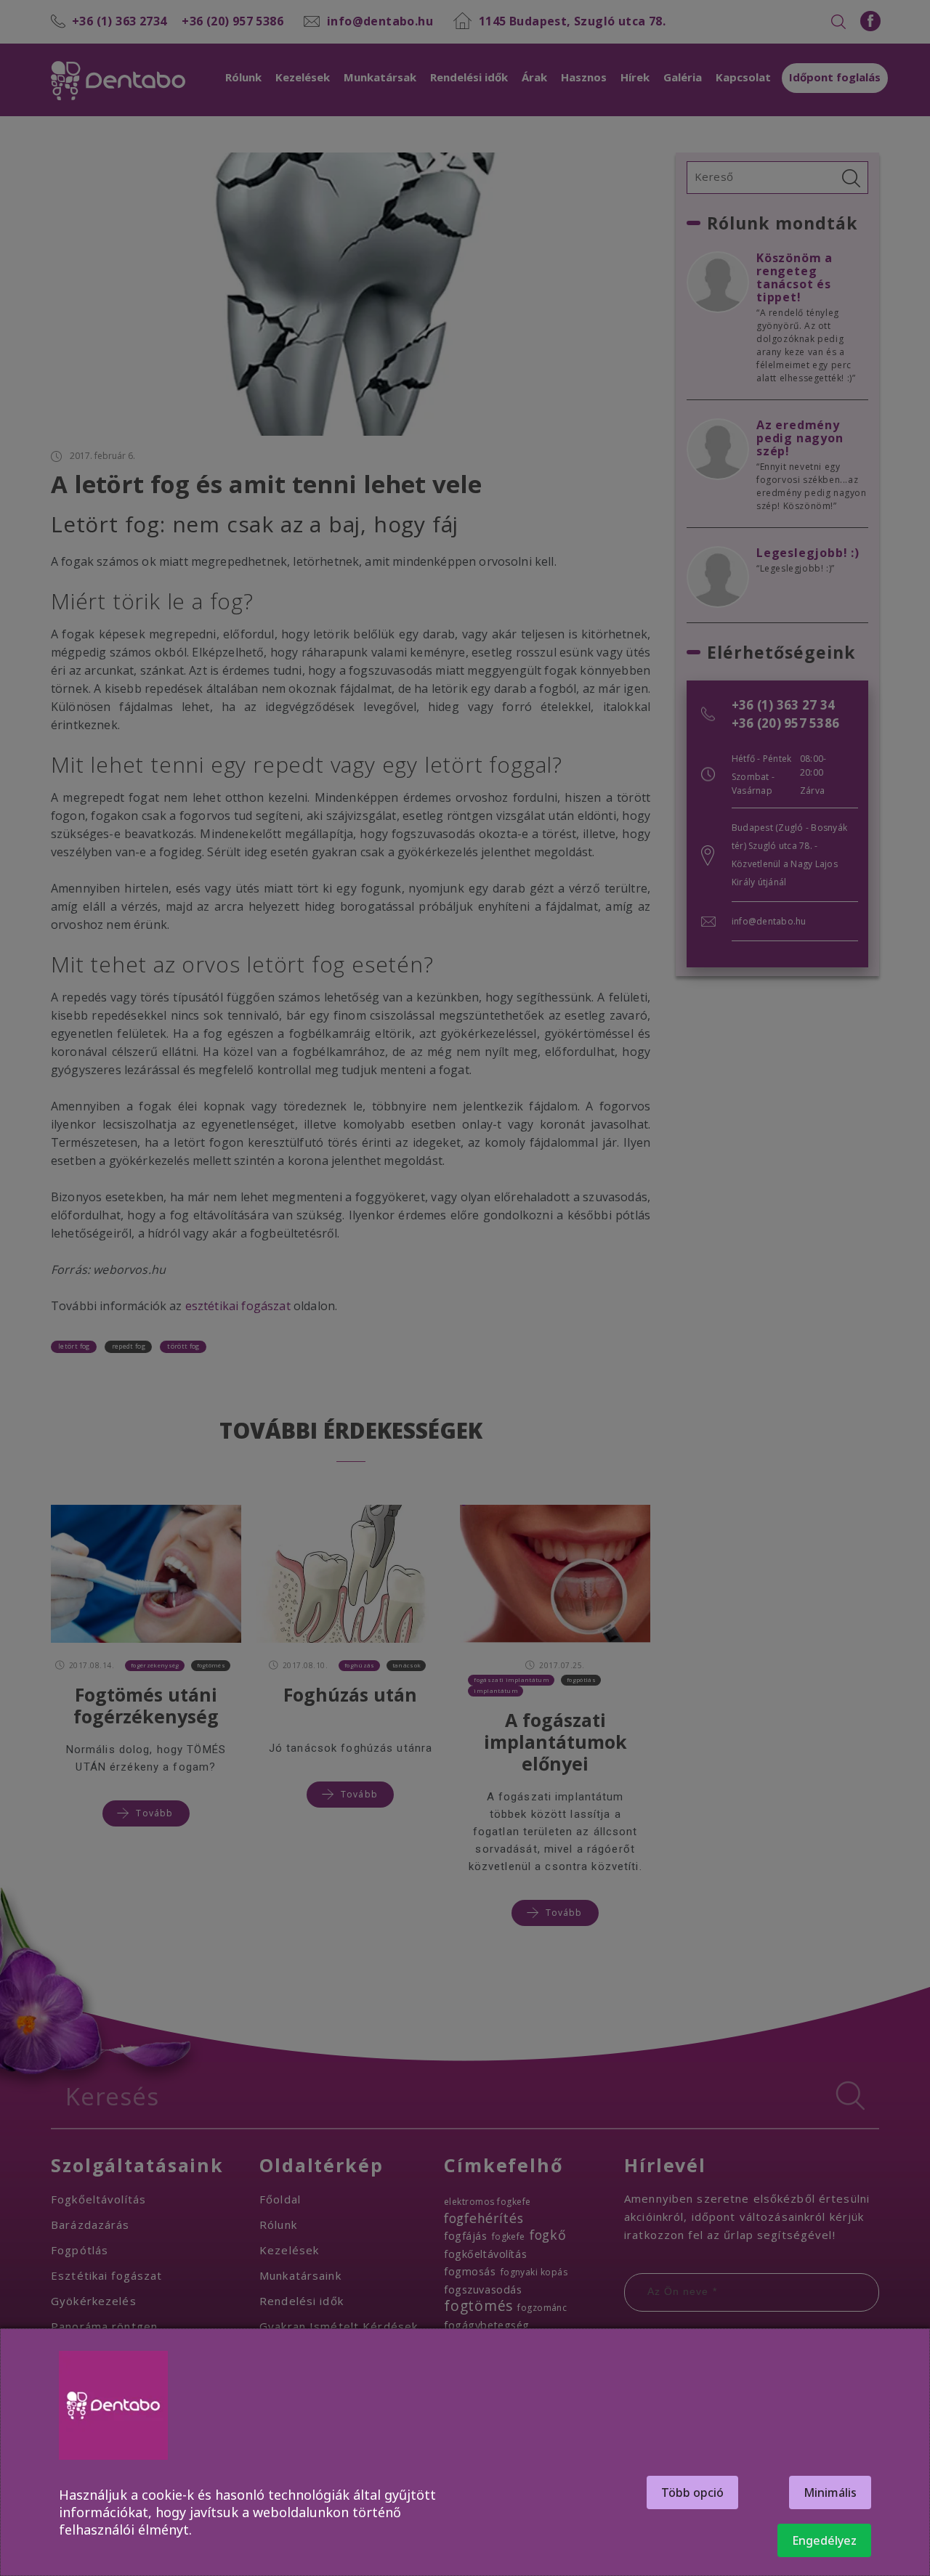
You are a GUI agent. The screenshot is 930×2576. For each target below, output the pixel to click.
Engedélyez (824, 2540)
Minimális (830, 2492)
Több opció (692, 2492)
